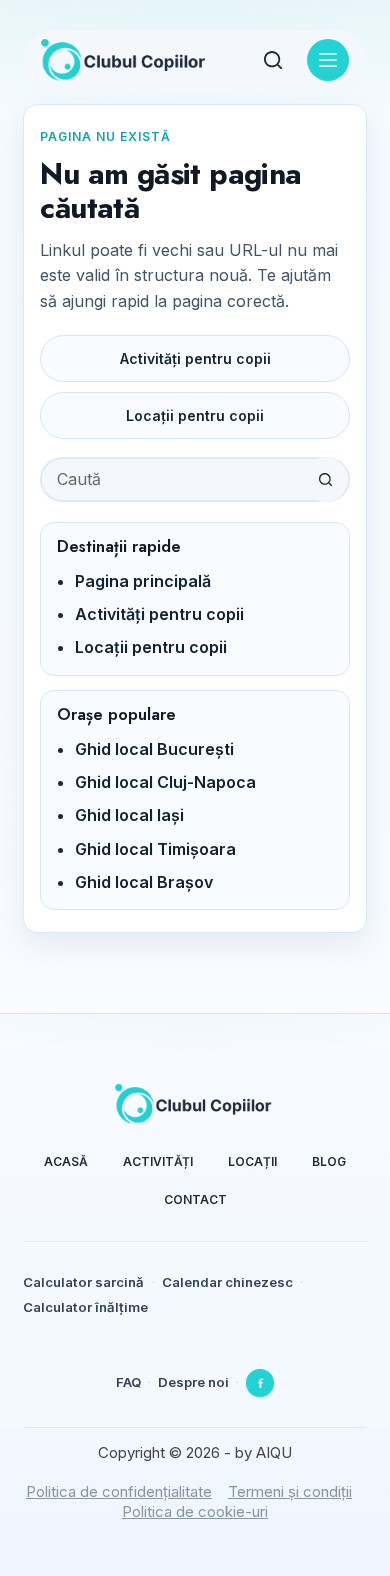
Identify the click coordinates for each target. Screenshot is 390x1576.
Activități (158, 1161)
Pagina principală (143, 581)
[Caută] (273, 60)
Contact (195, 1199)
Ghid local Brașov (144, 882)
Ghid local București (154, 749)
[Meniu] (328, 60)
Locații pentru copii (195, 415)
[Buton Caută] (325, 479)
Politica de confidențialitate (119, 1491)
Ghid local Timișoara (155, 849)
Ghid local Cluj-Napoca (165, 782)
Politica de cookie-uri (195, 1511)
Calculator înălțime (85, 1307)
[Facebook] (260, 1383)
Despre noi (193, 1382)
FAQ (128, 1382)
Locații (252, 1161)
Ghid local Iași (129, 815)
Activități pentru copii (195, 358)
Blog (329, 1161)
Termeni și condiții (290, 1491)
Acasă (66, 1161)
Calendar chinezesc (227, 1282)
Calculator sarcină (83, 1282)
